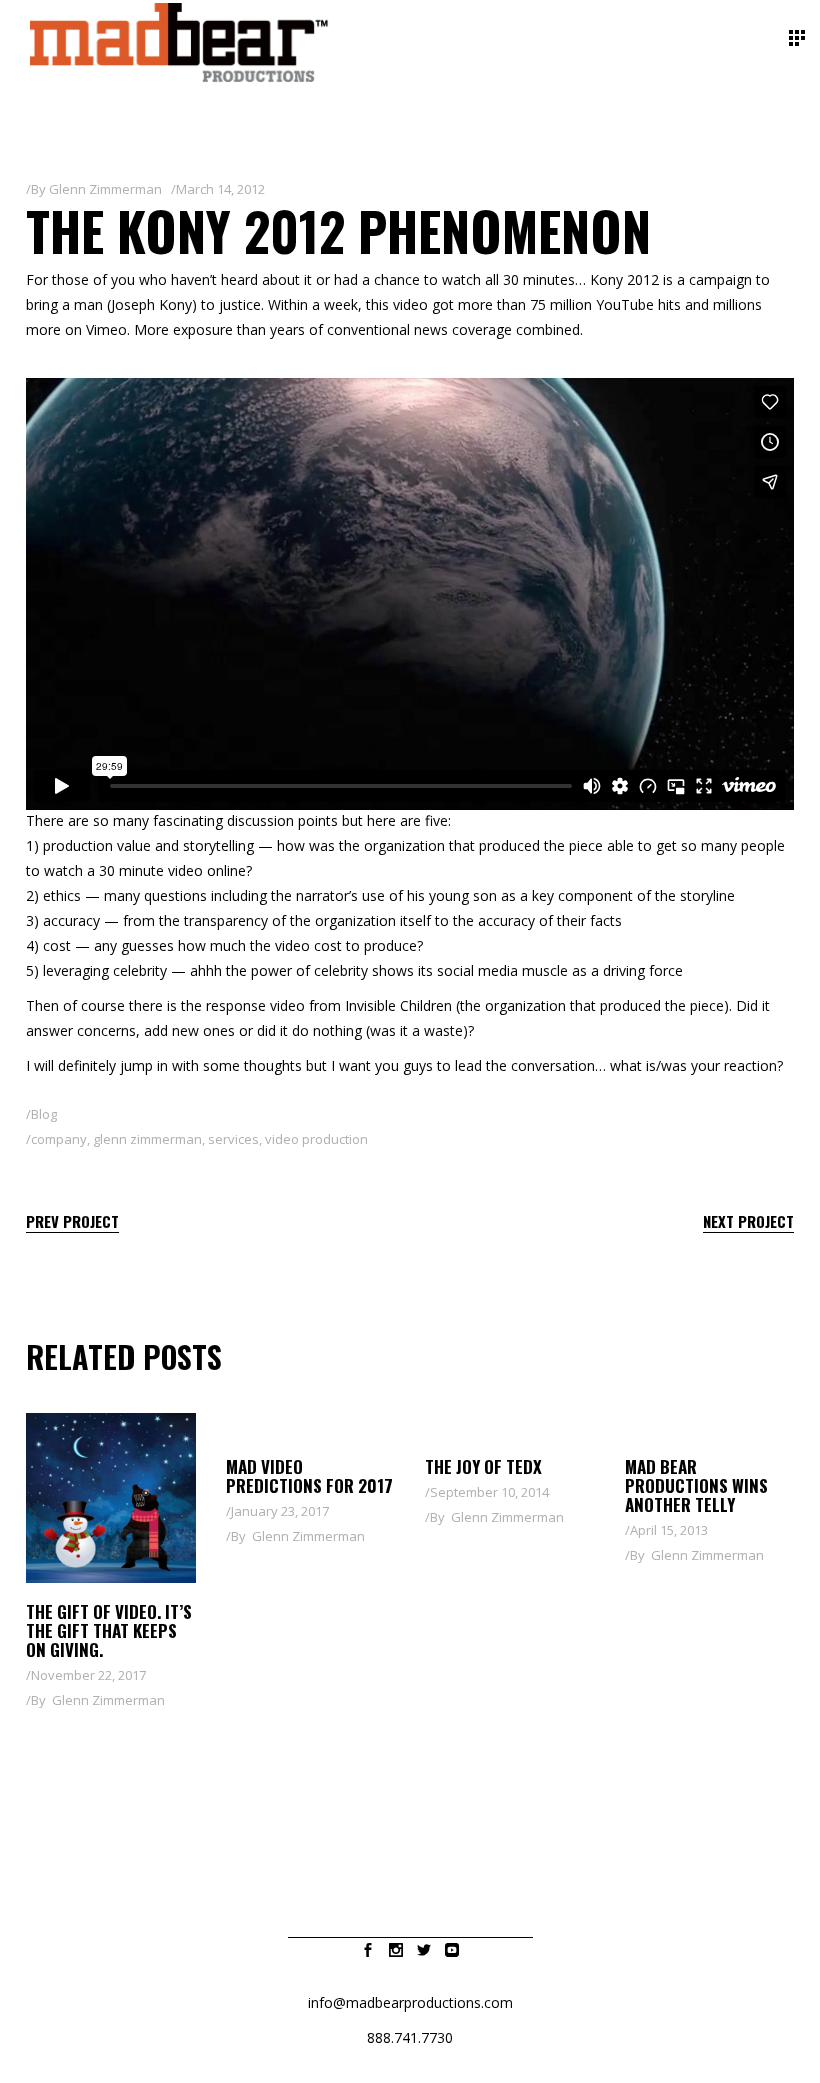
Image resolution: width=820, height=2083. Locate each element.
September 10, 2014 (489, 1492)
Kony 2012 (624, 279)
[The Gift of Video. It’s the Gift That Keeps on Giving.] (111, 1498)
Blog (44, 1114)
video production (316, 1139)
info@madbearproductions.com (410, 2002)
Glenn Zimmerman (105, 189)
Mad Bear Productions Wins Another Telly (696, 1485)
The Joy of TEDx (483, 1466)
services (233, 1139)
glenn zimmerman (147, 1139)
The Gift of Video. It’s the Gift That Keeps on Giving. (109, 1630)
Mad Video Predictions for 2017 (309, 1476)
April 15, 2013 (669, 1530)
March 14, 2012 (220, 189)
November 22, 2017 (88, 1675)
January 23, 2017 (280, 1511)
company (59, 1139)
